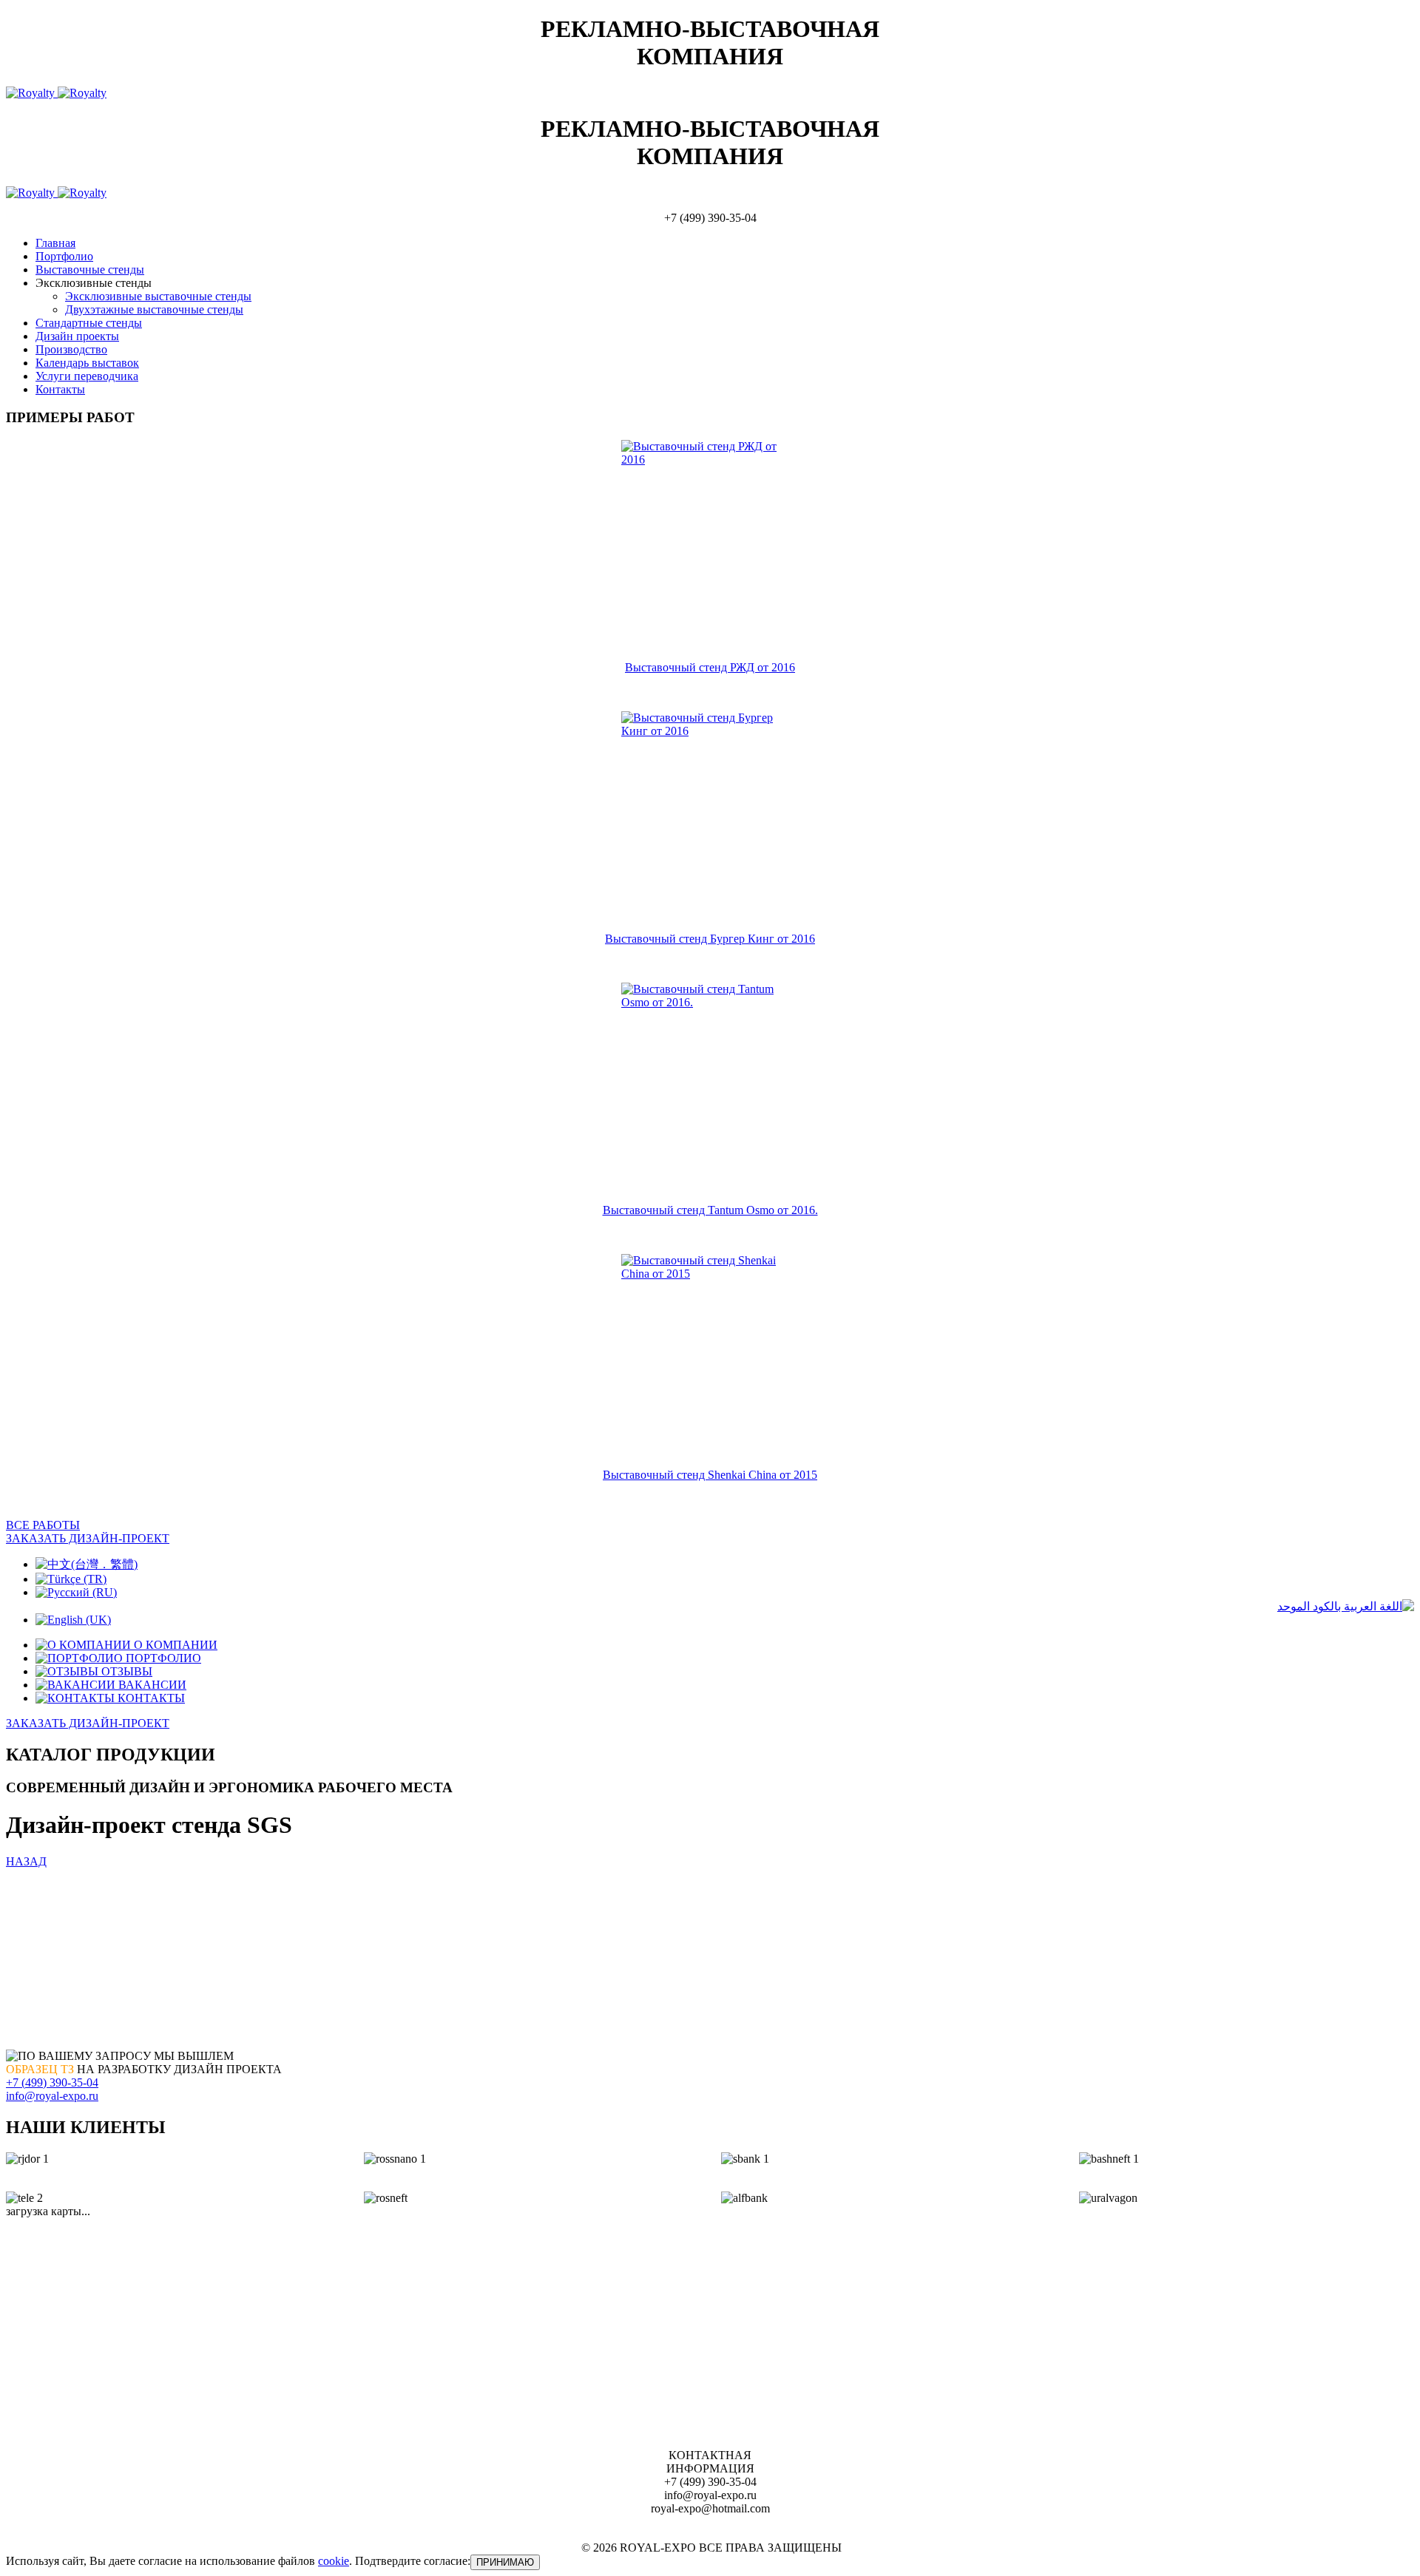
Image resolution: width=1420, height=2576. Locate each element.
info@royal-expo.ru (52, 2096)
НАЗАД (26, 1861)
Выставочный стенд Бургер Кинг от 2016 (710, 939)
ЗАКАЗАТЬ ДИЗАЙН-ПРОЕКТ (88, 1538)
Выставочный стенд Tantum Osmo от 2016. (710, 1210)
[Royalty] (56, 93)
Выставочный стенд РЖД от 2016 (710, 667)
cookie (334, 2561)
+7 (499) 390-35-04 (52, 2082)
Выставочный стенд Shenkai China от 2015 (710, 1475)
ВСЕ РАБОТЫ (43, 1525)
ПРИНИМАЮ (505, 2562)
